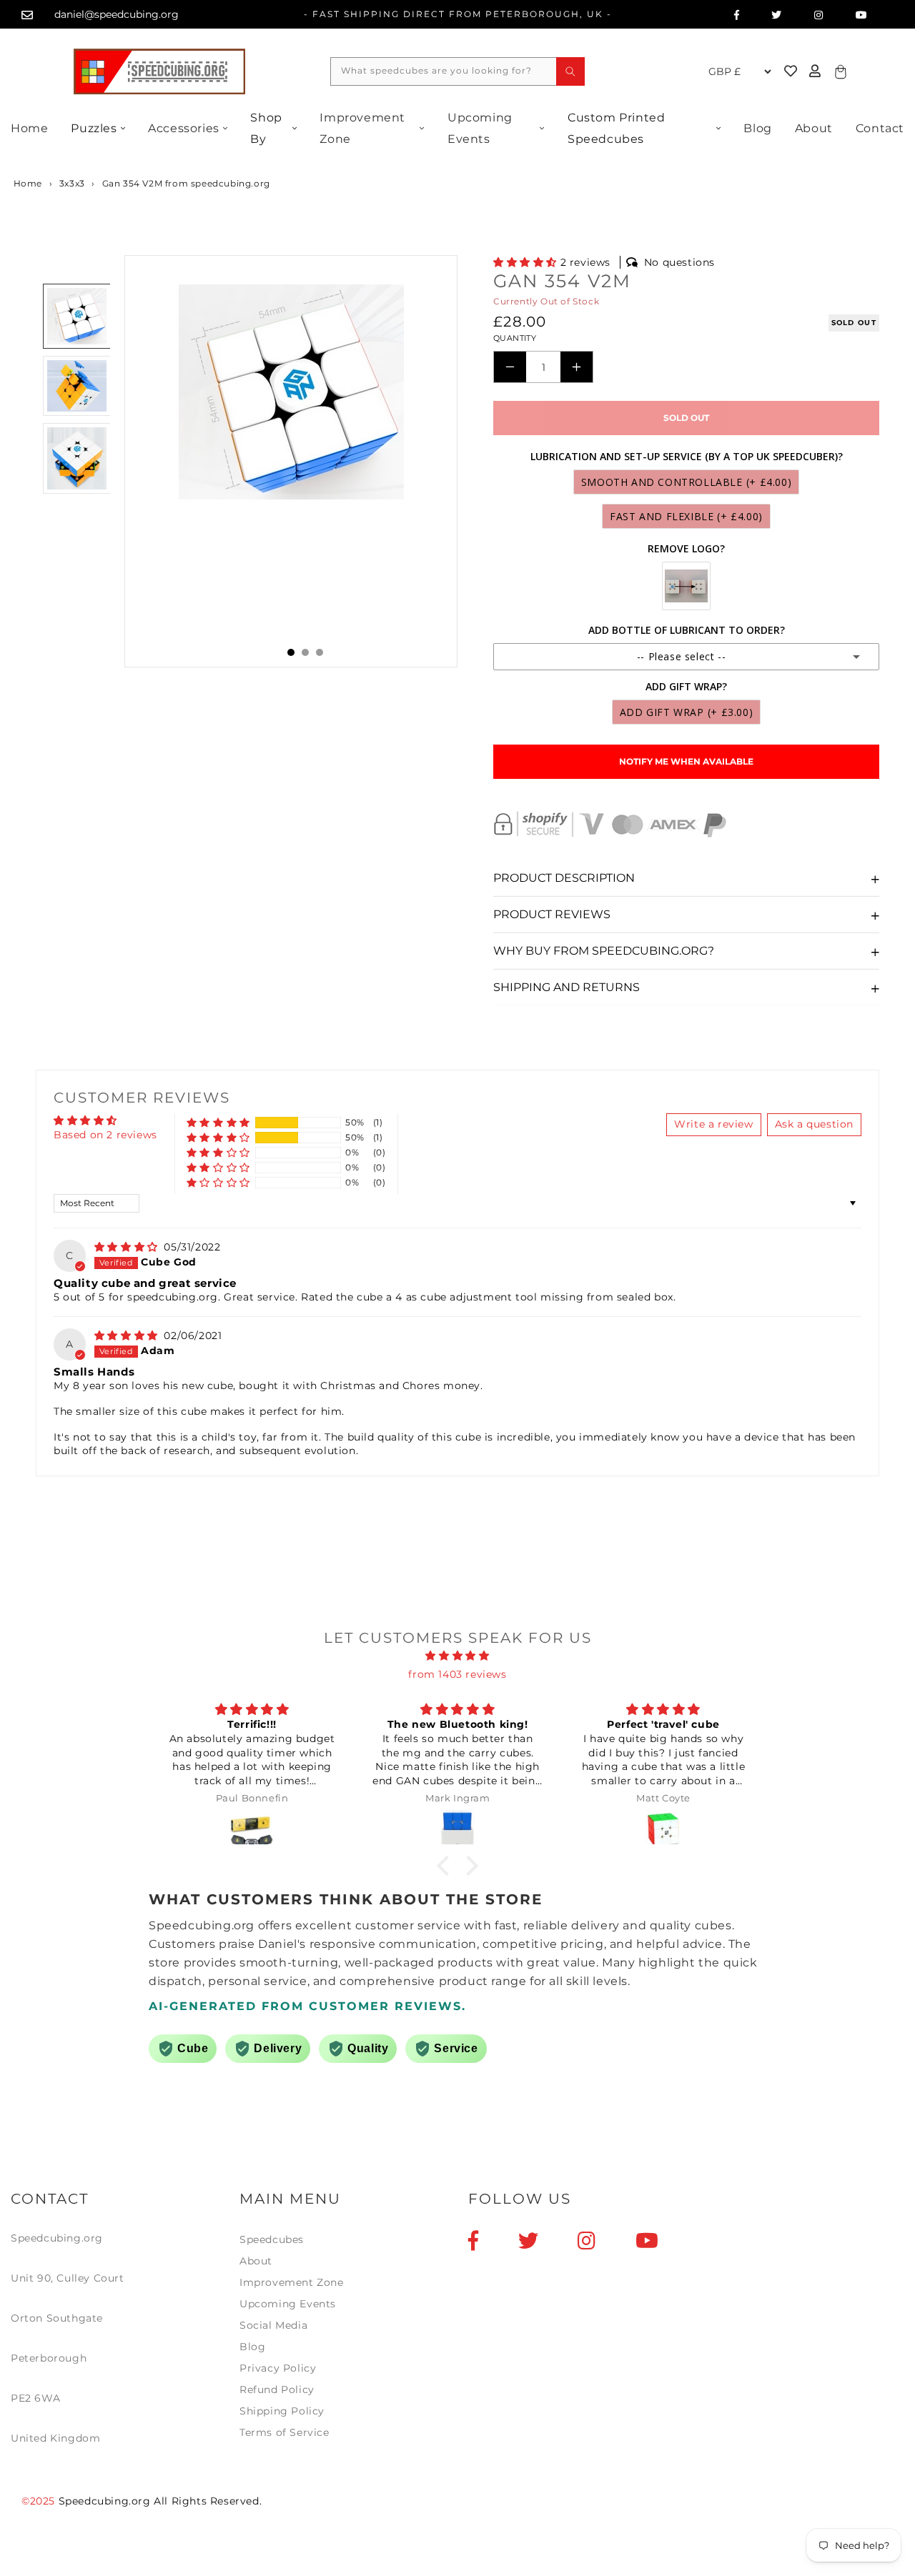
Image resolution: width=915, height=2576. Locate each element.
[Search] (570, 71)
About (814, 128)
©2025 (40, 2501)
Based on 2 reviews (105, 1135)
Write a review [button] (713, 1124)
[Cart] (839, 71)
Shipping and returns (567, 987)
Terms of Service (285, 2432)
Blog (757, 128)
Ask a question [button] (814, 1124)
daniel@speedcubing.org (117, 14)
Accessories (184, 128)
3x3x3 (72, 183)
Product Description (564, 878)
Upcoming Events (480, 128)
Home (29, 128)
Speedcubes (272, 2239)
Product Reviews (552, 914)
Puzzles (94, 128)
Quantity (515, 338)
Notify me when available (686, 761)
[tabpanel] (291, 461)
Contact (880, 128)
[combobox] (458, 71)
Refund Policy (277, 2389)
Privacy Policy (278, 2368)
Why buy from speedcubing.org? (604, 951)
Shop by (266, 128)
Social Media (273, 2325)
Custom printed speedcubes (616, 128)
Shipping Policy (282, 2411)
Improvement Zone (362, 128)
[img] (128, 1247)
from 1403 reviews (457, 1674)
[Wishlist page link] (686, 71)
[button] (527, 262)
